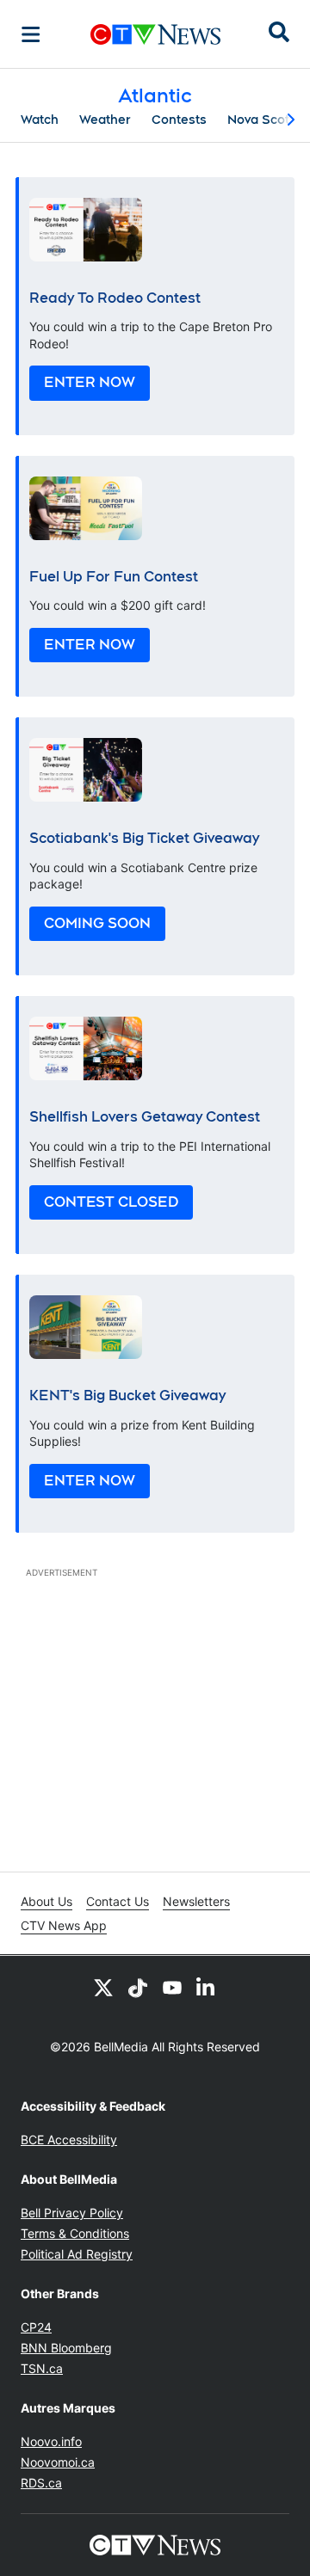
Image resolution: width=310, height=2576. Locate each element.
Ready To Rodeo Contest (115, 298)
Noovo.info (51, 2441)
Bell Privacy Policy (72, 2213)
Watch (40, 120)
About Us (46, 1901)
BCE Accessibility (69, 2139)
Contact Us (118, 1901)
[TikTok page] (138, 1987)
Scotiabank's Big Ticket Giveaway (144, 838)
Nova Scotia (264, 120)
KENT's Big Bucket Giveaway (127, 1396)
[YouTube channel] (172, 1987)
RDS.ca (41, 2483)
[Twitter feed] (103, 1987)
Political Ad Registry (77, 2254)
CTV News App (64, 1925)
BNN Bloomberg (66, 2348)
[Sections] (31, 34)
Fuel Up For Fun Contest (114, 577)
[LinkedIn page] (207, 1987)
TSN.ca (42, 2368)
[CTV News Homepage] (155, 34)
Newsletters (196, 1901)
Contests (179, 120)
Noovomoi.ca (58, 2462)
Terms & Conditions (75, 2233)
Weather (105, 120)
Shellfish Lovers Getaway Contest (145, 1117)
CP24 (36, 2327)
